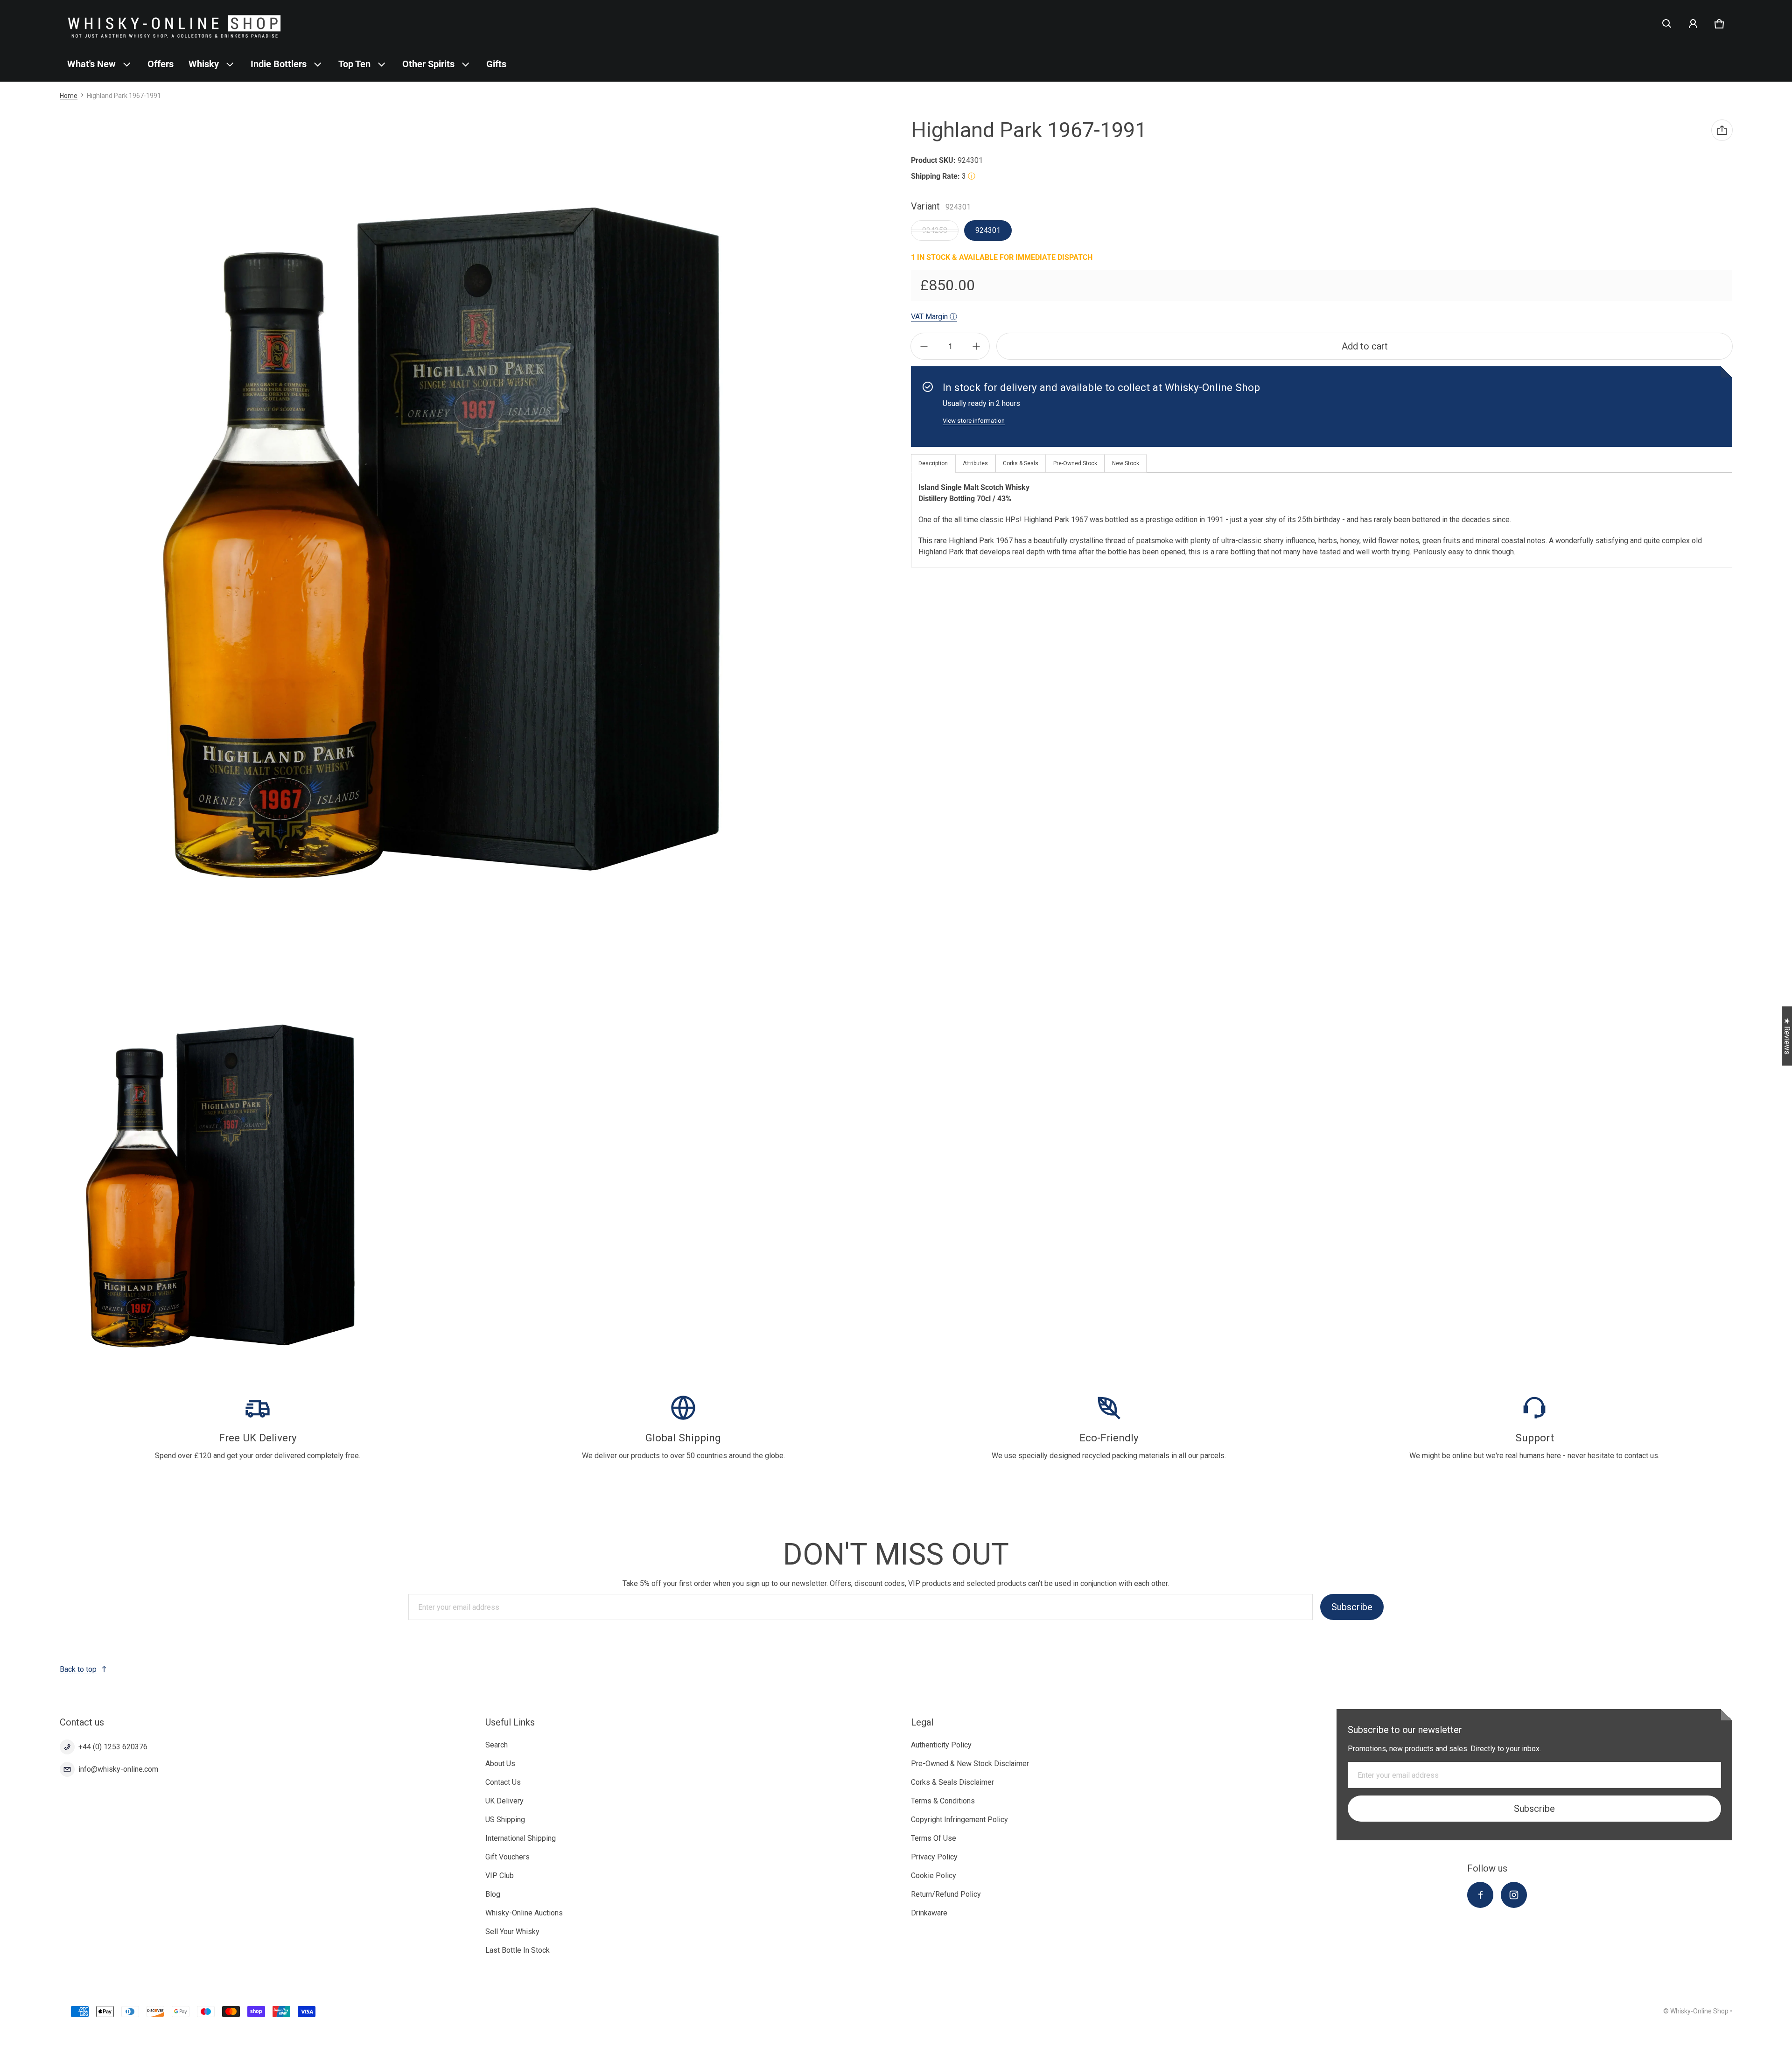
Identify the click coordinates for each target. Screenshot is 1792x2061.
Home (69, 96)
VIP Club (500, 1876)
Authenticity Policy (941, 1745)
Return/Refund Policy (946, 1894)
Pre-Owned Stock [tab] (1075, 463)
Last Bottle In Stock (518, 1950)
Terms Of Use (934, 1838)
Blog (493, 1894)
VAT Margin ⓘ (934, 317)
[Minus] (924, 346)
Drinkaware (929, 1913)
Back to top (78, 1669)
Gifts (496, 64)
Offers (161, 64)
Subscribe (1352, 1607)
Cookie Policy (934, 1876)
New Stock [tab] (1126, 463)
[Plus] (976, 346)
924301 (988, 230)
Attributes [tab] (975, 463)
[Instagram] (1514, 1895)
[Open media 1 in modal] (441, 543)
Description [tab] (933, 463)
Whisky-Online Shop (1699, 2011)
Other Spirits (428, 64)
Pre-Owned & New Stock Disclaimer (970, 1764)
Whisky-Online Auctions (524, 1913)
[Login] (1693, 24)
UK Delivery (504, 1801)
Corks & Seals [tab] (1021, 463)
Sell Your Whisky (512, 1932)
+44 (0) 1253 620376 (113, 1747)
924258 (935, 230)
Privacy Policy (934, 1857)
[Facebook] (1480, 1895)
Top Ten (354, 64)
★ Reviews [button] (1787, 1036)
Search (497, 1745)
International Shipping (521, 1838)
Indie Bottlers (279, 64)
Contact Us (503, 1782)
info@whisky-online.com (118, 1769)
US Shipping (505, 1820)
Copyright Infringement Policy (959, 1820)
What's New (91, 64)
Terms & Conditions (943, 1801)
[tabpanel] (1322, 520)
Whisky (204, 64)
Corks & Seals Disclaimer (952, 1782)
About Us (500, 1764)
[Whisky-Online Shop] (175, 24)
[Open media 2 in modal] (220, 1186)
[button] (1667, 24)
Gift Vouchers (507, 1857)
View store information (974, 421)
